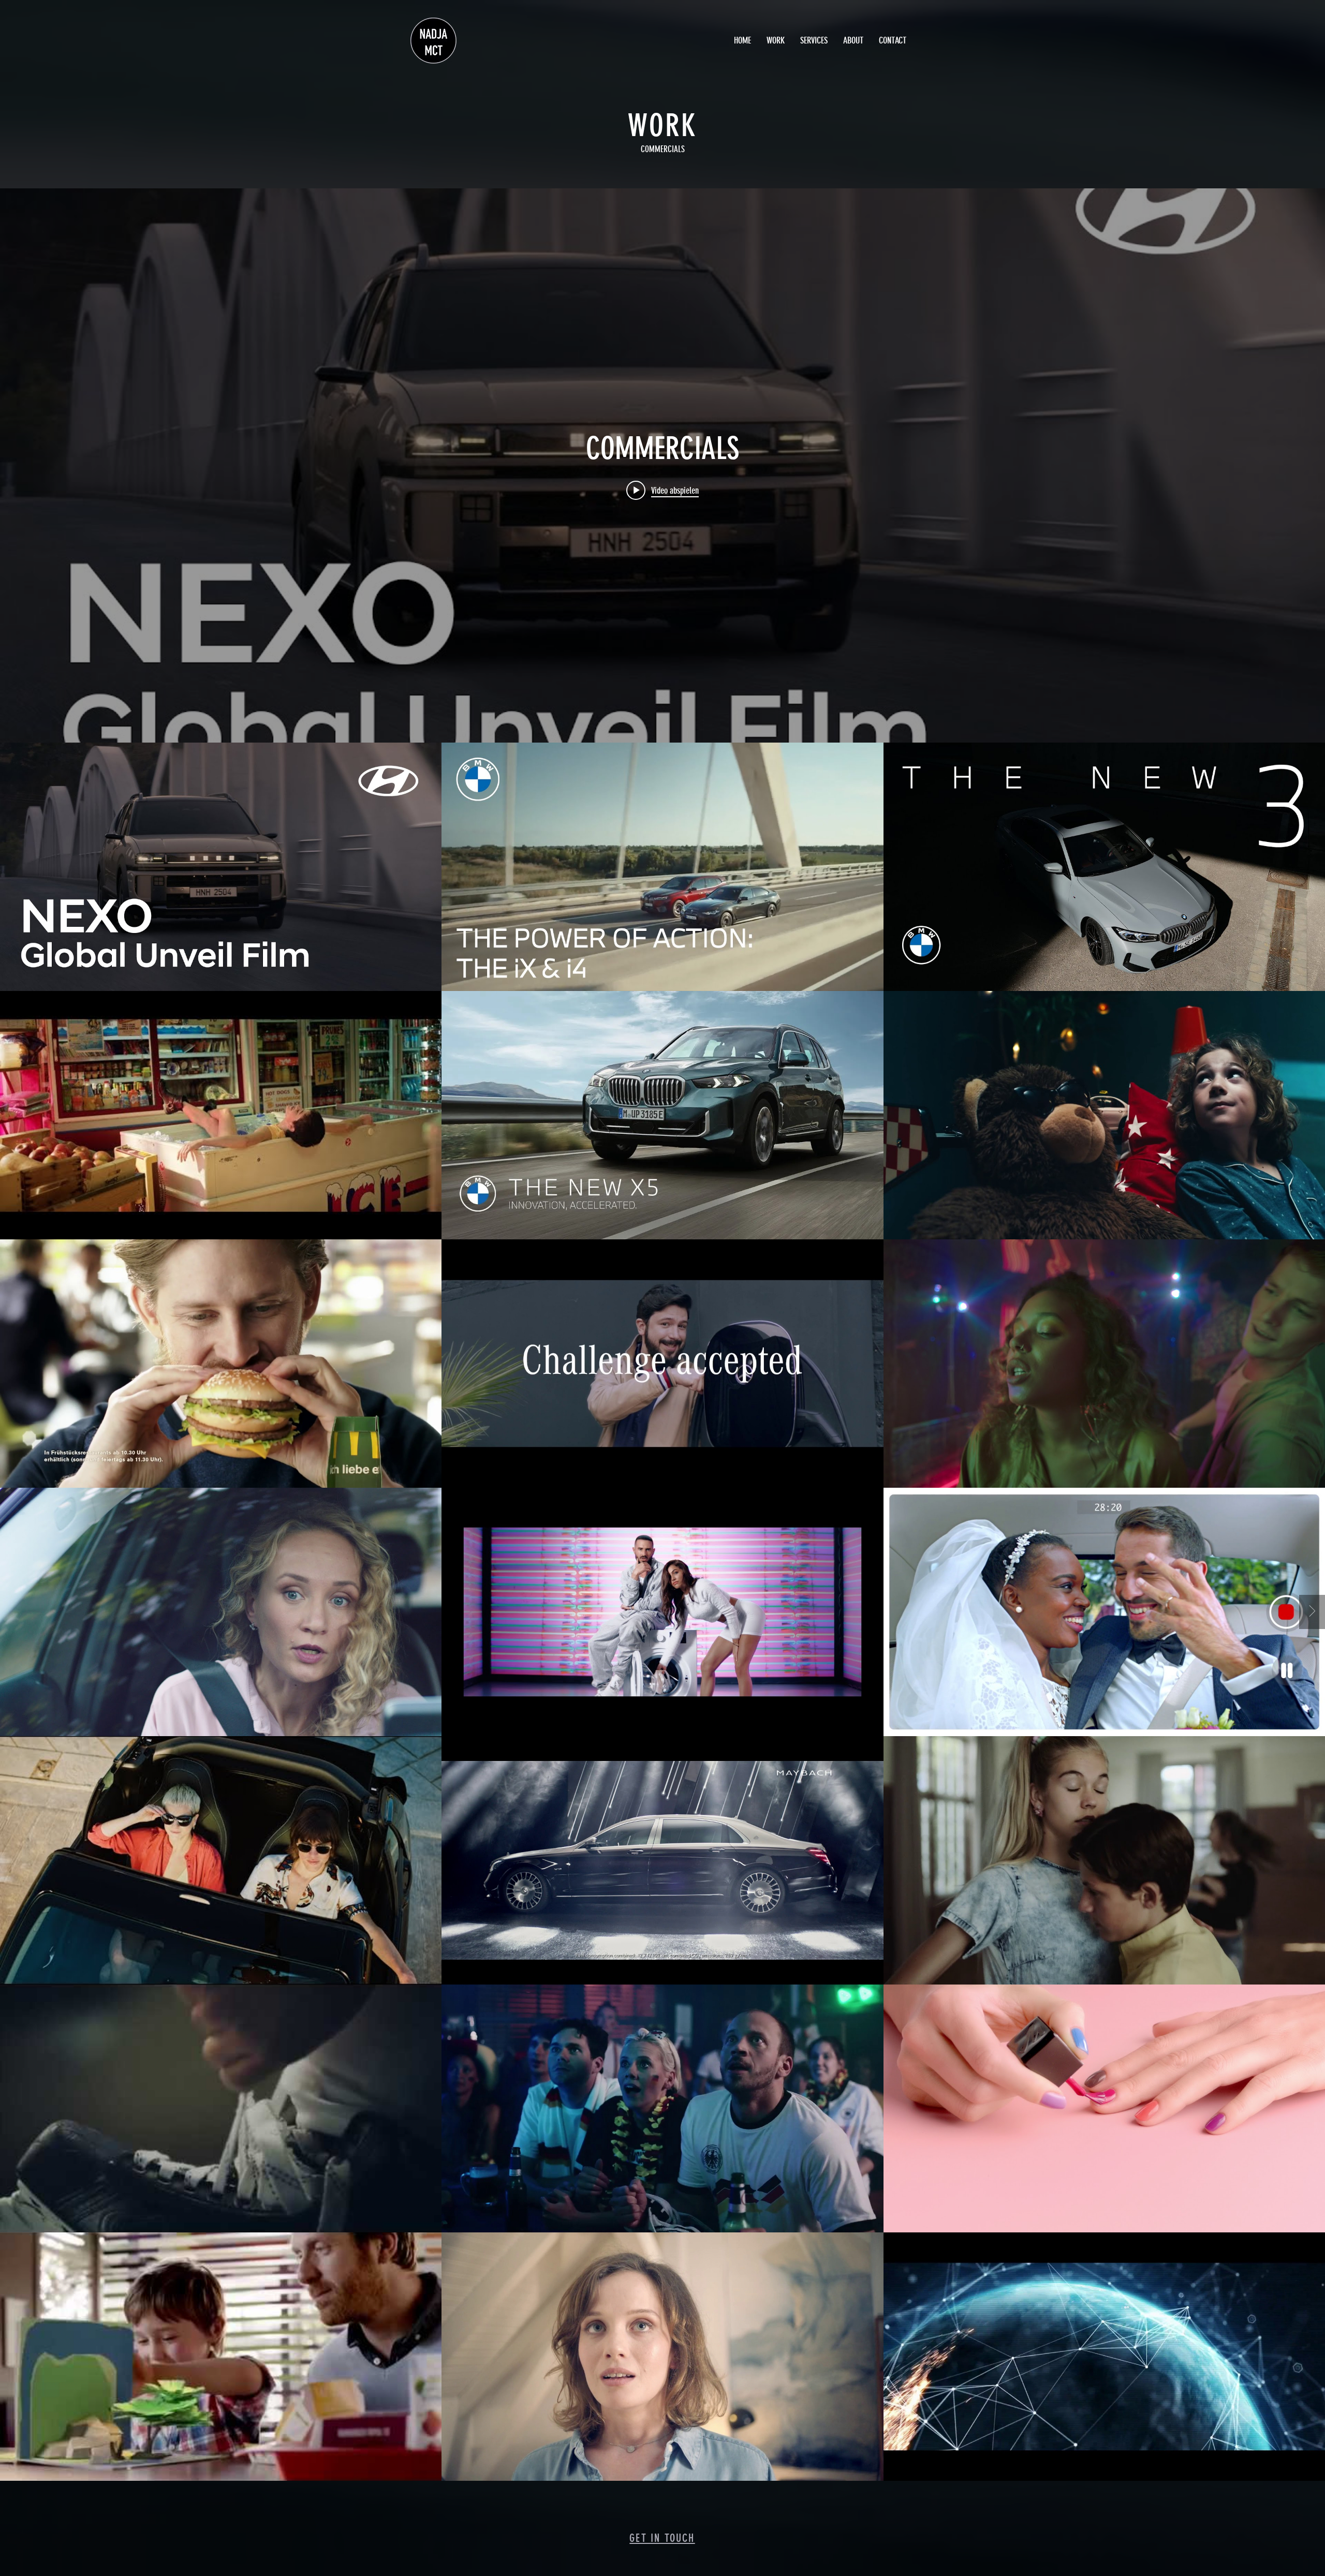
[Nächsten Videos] (1312, 1612)
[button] (776, 41)
